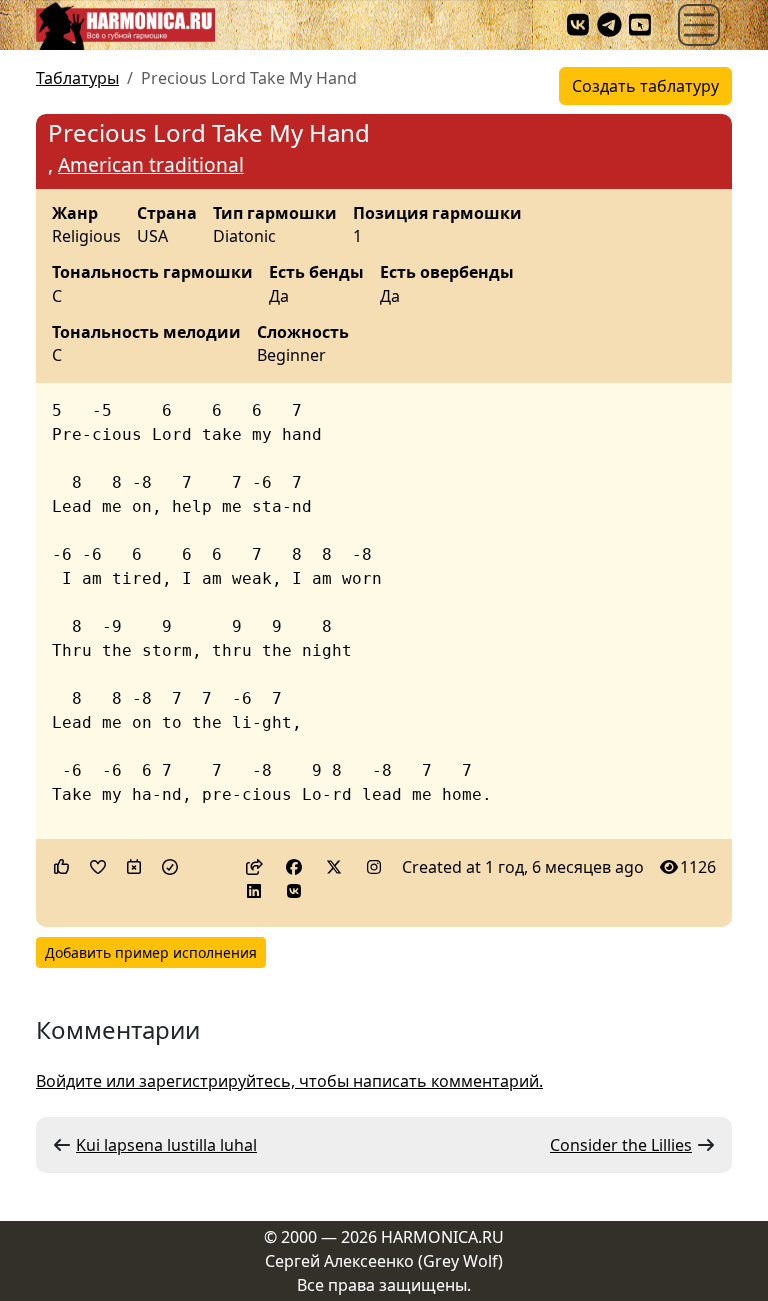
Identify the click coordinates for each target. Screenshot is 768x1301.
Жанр (75, 214)
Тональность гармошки (152, 273)
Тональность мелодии (146, 333)
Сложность (303, 333)
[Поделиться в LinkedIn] (254, 891)
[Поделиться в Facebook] (294, 867)
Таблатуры (77, 78)
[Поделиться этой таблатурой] (254, 867)
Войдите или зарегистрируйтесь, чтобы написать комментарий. (289, 1081)
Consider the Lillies (621, 1145)
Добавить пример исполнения (151, 952)
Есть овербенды (447, 273)
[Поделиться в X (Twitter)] (334, 867)
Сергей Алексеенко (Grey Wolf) (384, 1261)
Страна (167, 214)
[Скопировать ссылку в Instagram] (374, 867)
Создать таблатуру (645, 86)
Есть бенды (316, 273)
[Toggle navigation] (699, 25)
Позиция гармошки (437, 214)
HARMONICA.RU (442, 1237)
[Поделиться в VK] (294, 891)
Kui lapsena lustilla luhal (166, 1145)
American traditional (151, 164)
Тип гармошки (275, 214)
